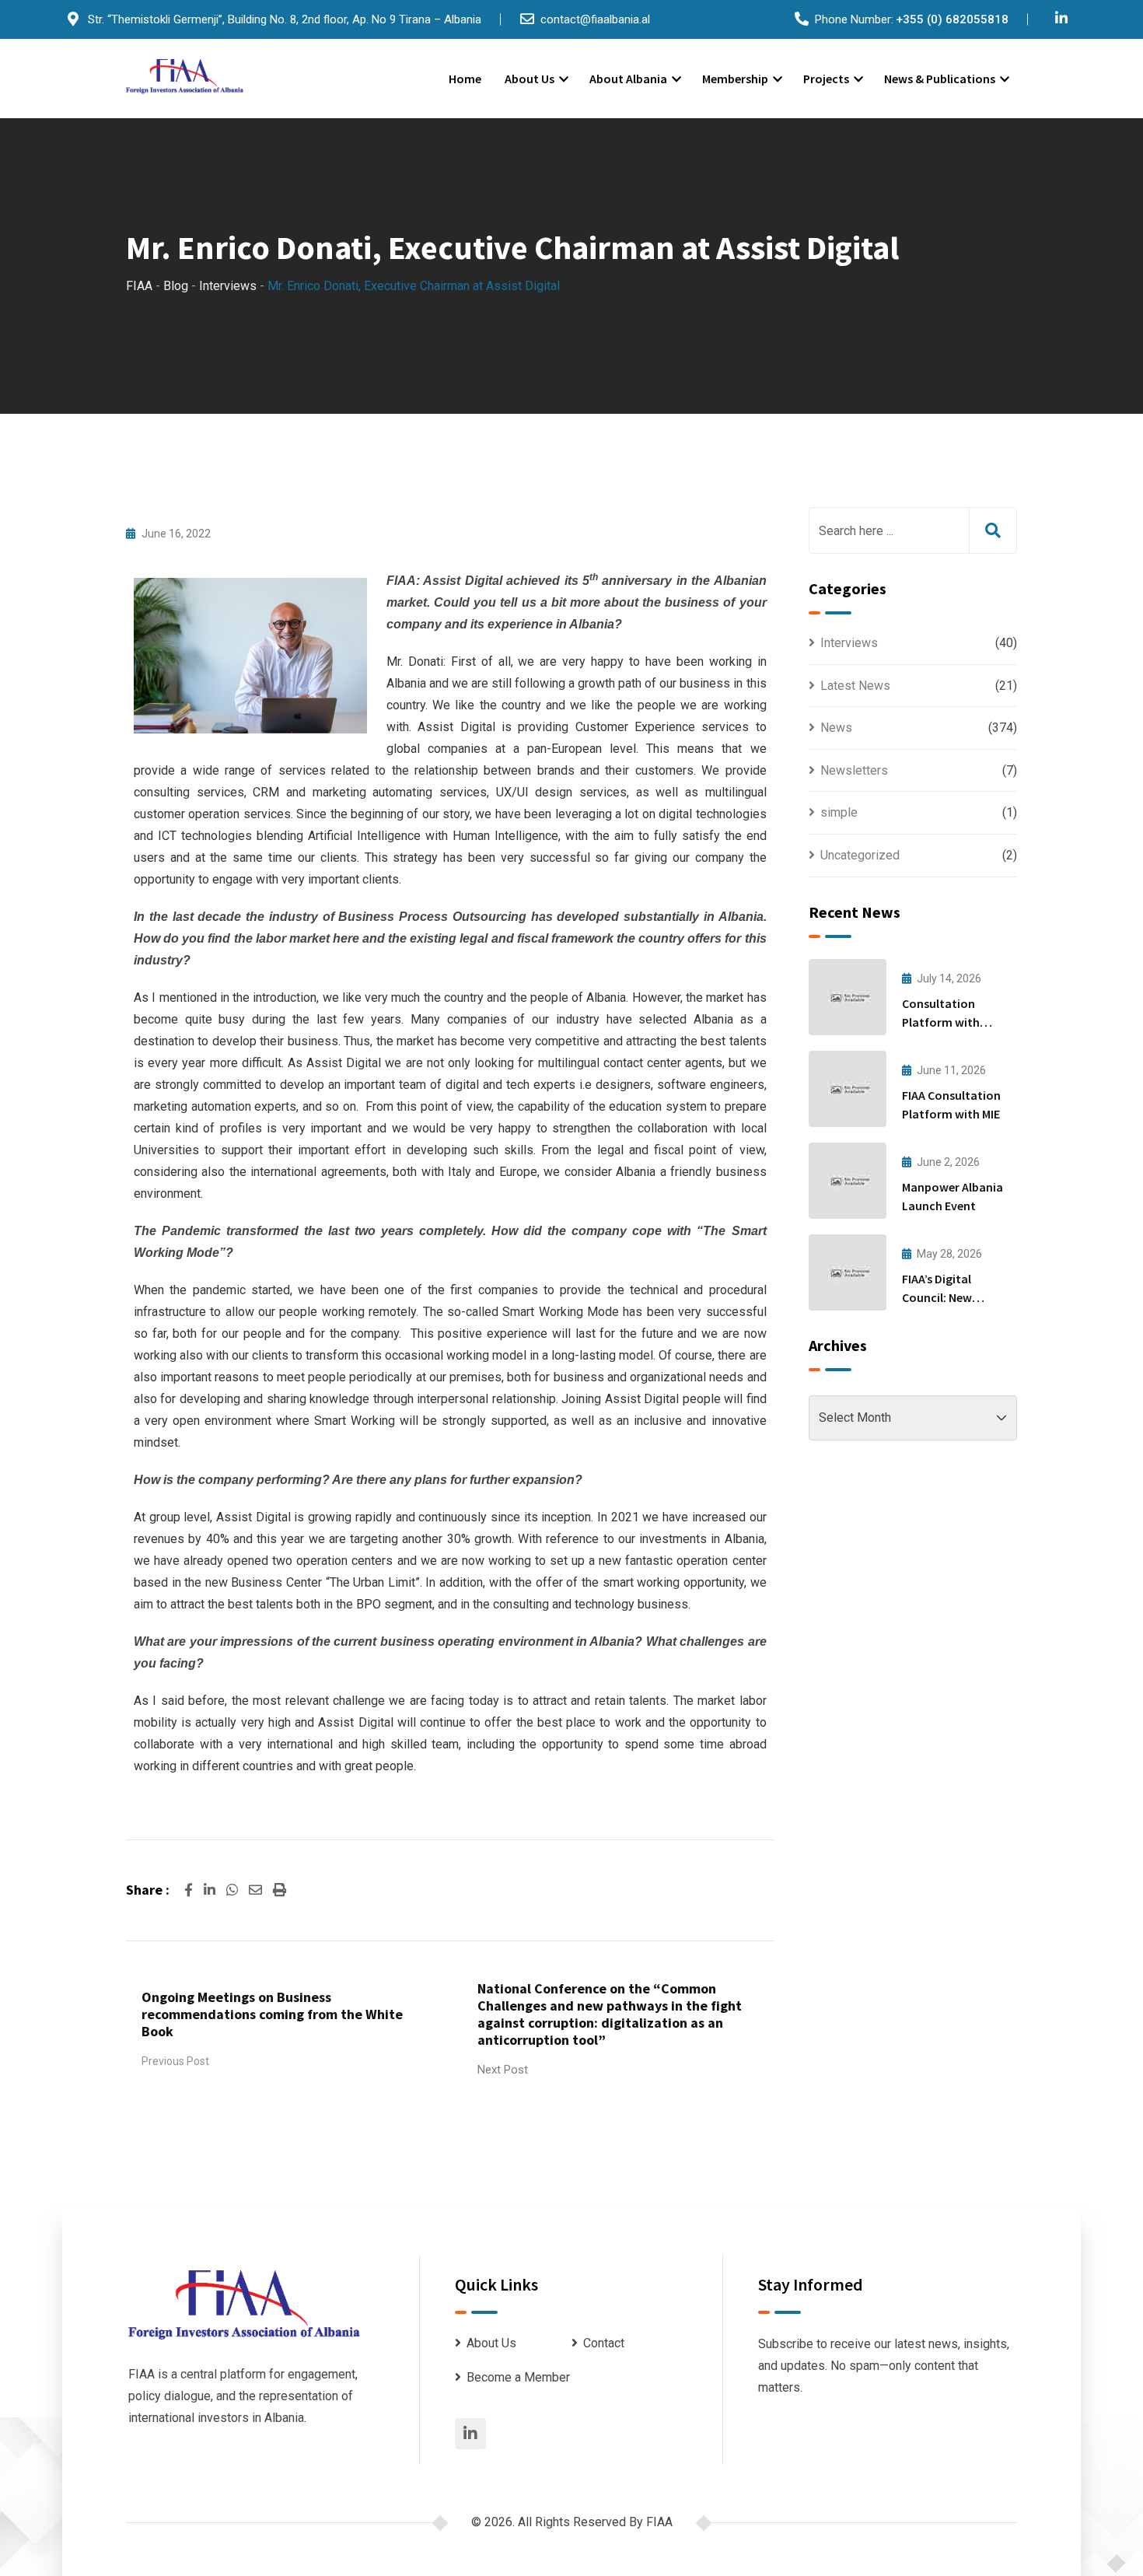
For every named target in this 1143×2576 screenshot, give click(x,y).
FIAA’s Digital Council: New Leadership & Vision (955, 1297)
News (836, 728)
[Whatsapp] (234, 1890)
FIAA (659, 2522)
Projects (826, 79)
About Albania (628, 79)
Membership (735, 79)
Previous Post (175, 2061)
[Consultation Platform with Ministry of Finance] (848, 997)
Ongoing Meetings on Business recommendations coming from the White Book (272, 2014)
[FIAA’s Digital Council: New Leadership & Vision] (848, 1272)
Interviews (849, 643)
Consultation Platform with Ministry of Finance (954, 1022)
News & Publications (940, 79)
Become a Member (518, 2377)
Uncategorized (860, 855)
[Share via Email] (257, 1890)
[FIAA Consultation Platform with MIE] (848, 1089)
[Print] (280, 1890)
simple (839, 812)
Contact (604, 2343)
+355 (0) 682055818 (952, 19)
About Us (530, 79)
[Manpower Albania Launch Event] (848, 1181)
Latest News (855, 686)
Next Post (503, 2070)
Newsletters (854, 770)
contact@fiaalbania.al (595, 19)
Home (465, 79)
